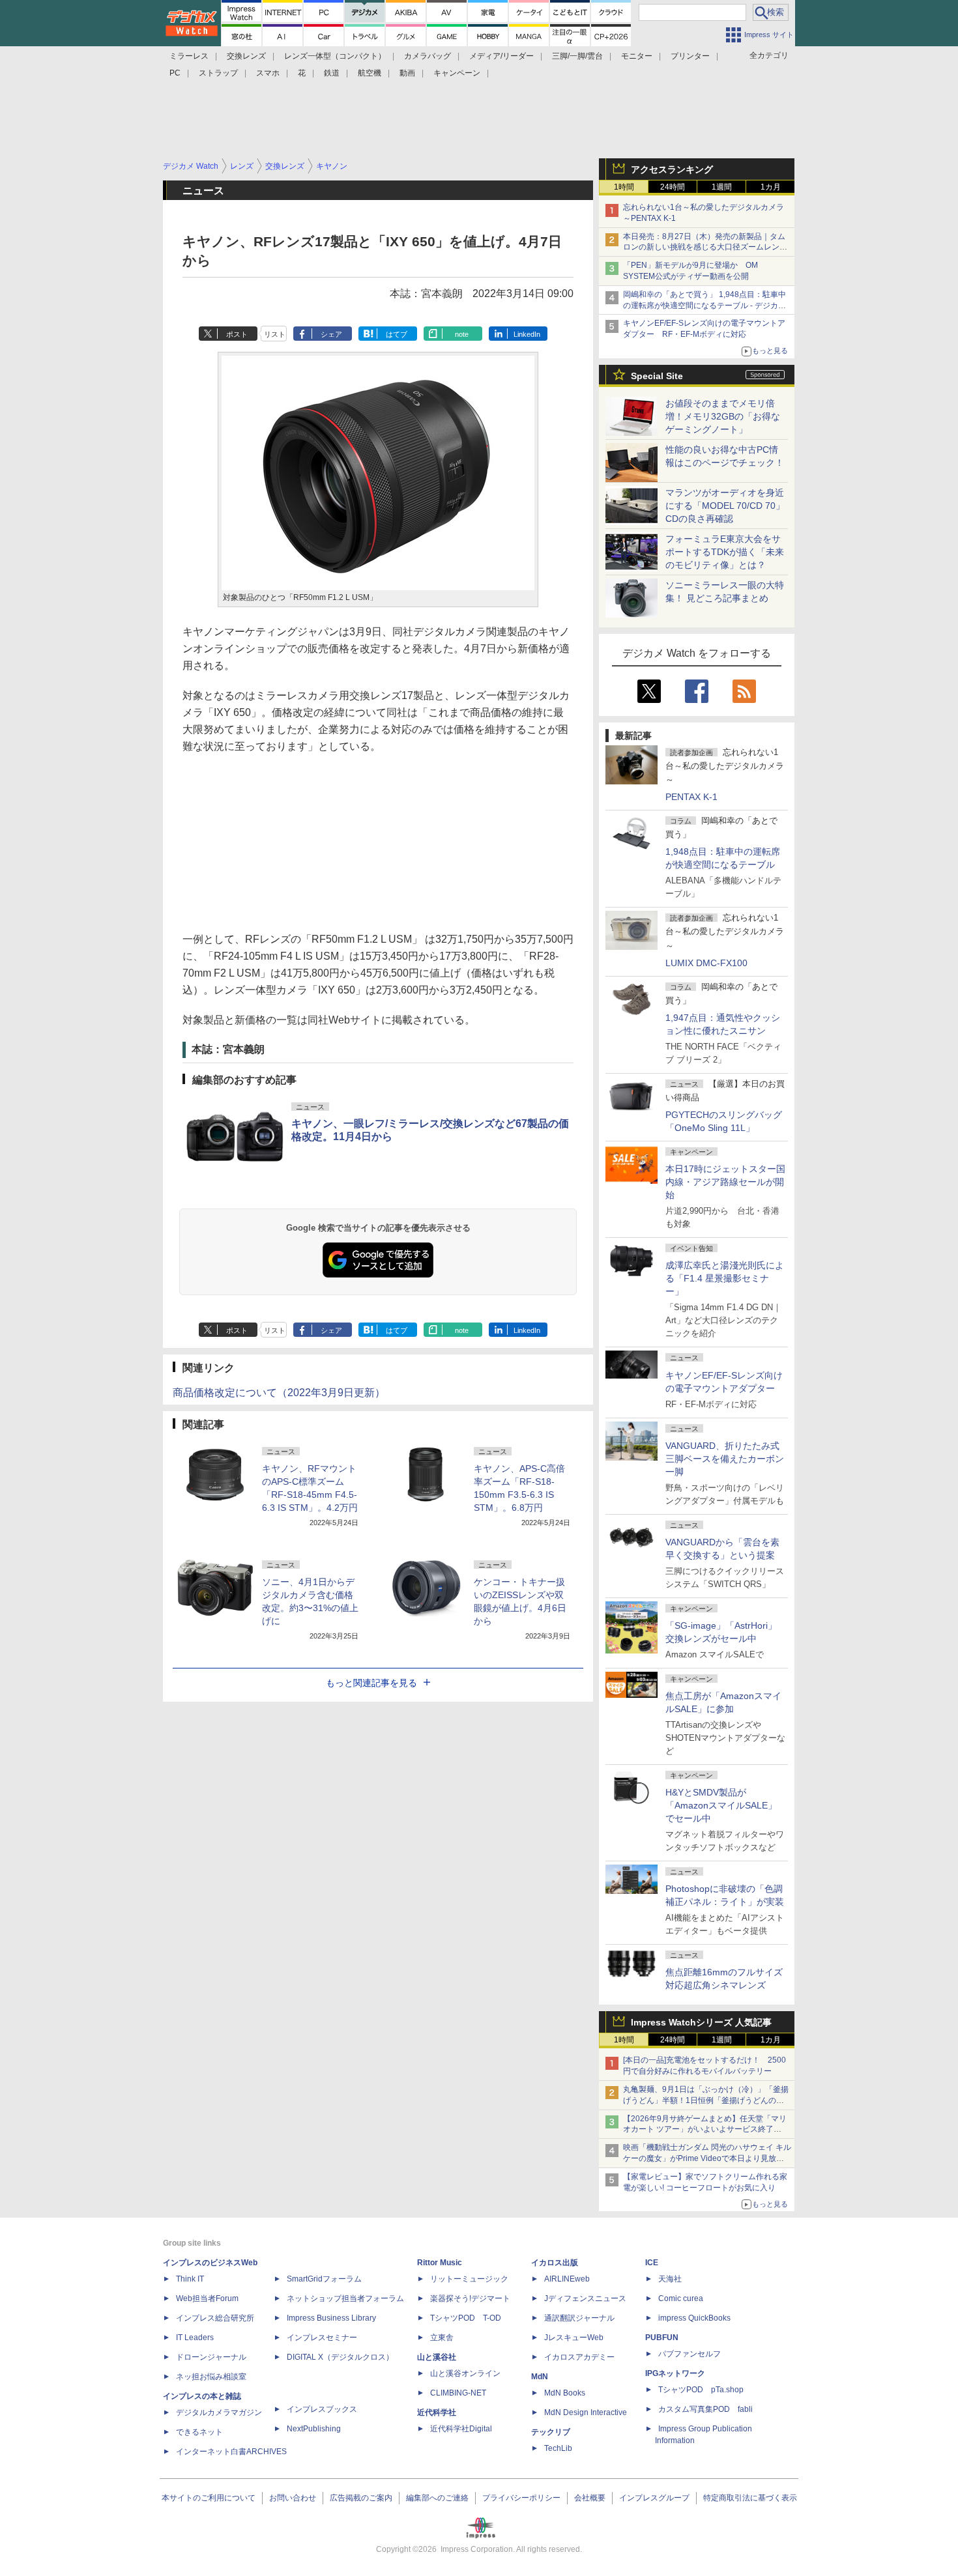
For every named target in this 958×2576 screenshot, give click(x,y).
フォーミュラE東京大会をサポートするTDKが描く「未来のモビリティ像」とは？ (725, 552)
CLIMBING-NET (458, 2393)
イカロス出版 (555, 2263)
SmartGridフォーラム (324, 2279)
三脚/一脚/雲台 (577, 56)
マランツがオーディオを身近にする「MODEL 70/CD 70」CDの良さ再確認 (725, 506)
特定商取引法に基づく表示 (750, 2498)
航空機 (370, 73)
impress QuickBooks (694, 2318)
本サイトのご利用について (209, 2498)
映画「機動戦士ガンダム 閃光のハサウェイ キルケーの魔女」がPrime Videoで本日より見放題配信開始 (707, 2158)
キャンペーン (457, 73)
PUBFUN (662, 2338)
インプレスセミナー (322, 2338)
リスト (275, 334)
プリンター (690, 56)
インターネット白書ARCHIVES (231, 2452)
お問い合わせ (293, 2498)
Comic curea (681, 2298)
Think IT (190, 2279)
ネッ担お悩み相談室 (211, 2377)
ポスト (237, 334)
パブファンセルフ (689, 2354)
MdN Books (565, 2393)
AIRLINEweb (567, 2279)
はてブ (397, 334)
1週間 (722, 187)
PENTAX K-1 (691, 797)
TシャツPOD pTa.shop (701, 2390)
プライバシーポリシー (521, 2498)
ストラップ (218, 73)
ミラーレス (189, 56)
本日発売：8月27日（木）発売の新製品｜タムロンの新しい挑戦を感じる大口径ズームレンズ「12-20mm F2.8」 (705, 248)
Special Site (657, 376)
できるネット (199, 2432)
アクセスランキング (672, 169)
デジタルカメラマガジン (219, 2412)
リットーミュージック (469, 2279)
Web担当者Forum (207, 2298)
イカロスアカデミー (579, 2357)
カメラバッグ (428, 56)
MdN (540, 2377)
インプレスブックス (322, 2409)
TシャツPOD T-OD (466, 2318)
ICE (652, 2263)
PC (175, 73)
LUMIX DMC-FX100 (706, 963)
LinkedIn (527, 334)
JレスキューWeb (574, 2338)
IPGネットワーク (675, 2373)
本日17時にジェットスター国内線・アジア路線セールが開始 (725, 1182)
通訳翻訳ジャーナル (579, 2318)
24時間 (673, 187)
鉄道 (332, 73)
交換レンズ (246, 56)
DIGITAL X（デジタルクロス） (340, 2357)
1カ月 (771, 187)
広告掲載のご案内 (361, 2498)
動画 (407, 73)
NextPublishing (314, 2429)
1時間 (624, 187)
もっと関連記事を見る (371, 1683)
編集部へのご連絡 (437, 2498)
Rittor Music (440, 2263)
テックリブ (551, 2432)
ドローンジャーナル (211, 2357)
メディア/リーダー (501, 56)
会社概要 (590, 2498)
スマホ (268, 73)
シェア (331, 334)
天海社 (670, 2279)
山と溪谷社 (437, 2357)
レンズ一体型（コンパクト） (335, 56)
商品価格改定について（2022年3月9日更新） (279, 1393)
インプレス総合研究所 (215, 2318)
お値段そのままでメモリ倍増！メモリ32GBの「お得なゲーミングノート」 (723, 416)
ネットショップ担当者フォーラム (345, 2298)
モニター (637, 56)
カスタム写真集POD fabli (705, 2409)
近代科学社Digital (461, 2429)
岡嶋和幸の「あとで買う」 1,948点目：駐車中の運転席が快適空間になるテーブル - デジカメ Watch (704, 306)
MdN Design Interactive (586, 2412)
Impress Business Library (331, 2318)
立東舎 (442, 2338)
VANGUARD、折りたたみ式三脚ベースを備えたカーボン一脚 (725, 1459)
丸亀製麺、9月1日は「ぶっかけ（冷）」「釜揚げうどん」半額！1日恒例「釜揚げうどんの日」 (706, 2100)
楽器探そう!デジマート (470, 2298)
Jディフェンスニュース (585, 2298)
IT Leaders (195, 2338)
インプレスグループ (654, 2498)
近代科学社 (437, 2412)
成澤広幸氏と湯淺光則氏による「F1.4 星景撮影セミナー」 (725, 1278)
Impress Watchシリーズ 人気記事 (701, 2022)
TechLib (558, 2448)
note (462, 334)
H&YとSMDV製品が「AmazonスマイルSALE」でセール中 (721, 1805)
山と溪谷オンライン (465, 2373)
